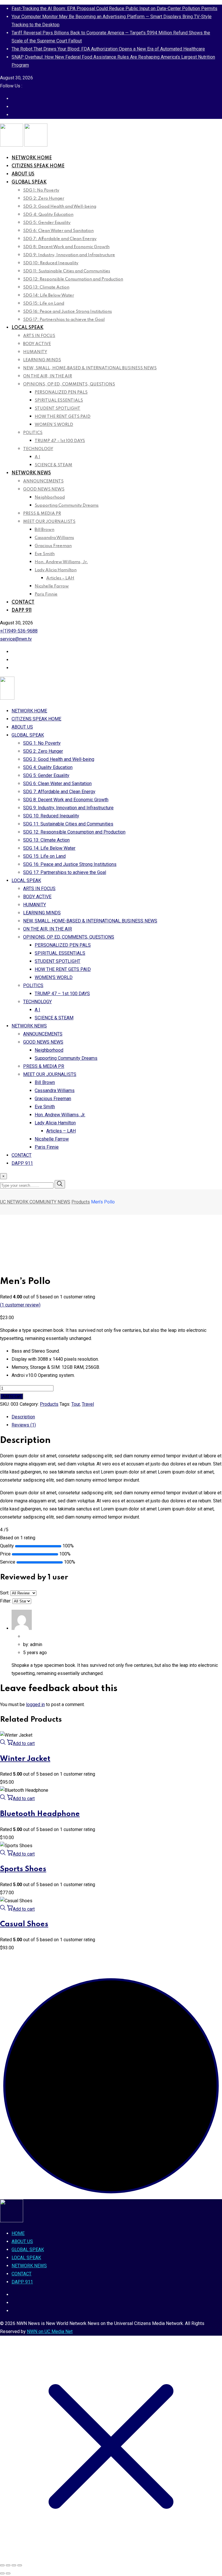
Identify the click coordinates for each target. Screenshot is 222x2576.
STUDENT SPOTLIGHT (58, 409)
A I (37, 457)
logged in (35, 1704)
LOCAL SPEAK (27, 328)
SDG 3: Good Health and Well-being (60, 207)
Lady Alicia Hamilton (56, 570)
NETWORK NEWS (31, 473)
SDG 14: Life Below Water (49, 295)
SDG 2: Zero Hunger (44, 199)
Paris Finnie (46, 594)
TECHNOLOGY (38, 449)
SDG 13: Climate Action (46, 287)
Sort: (5, 1593)
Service (8, 1562)
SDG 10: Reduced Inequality (51, 263)
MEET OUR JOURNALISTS (49, 522)
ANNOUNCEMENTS (43, 481)
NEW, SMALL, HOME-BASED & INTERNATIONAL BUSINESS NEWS (90, 368)
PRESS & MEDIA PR (42, 514)
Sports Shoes (23, 1869)
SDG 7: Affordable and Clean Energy (60, 239)
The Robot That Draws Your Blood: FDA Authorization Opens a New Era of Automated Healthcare (108, 49)
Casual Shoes (24, 1924)
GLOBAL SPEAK (29, 182)
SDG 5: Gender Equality (47, 223)
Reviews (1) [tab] (24, 1425)
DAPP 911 (22, 611)
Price (5, 1554)
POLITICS (33, 433)
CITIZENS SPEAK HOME (38, 166)
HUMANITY (35, 352)
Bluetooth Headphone (40, 1814)
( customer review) (20, 1305)
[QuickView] (3, 1743)
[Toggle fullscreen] (8, 2565)
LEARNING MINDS (42, 360)
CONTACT (23, 602)
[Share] (14, 2565)
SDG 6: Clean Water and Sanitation (58, 231)
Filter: (6, 1601)
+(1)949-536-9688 (19, 631)
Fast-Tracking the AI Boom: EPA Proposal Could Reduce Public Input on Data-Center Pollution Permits (114, 9)
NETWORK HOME (32, 158)
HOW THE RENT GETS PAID (63, 417)
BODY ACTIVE (37, 344)
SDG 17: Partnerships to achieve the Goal (64, 320)
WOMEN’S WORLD (54, 425)
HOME (18, 2233)
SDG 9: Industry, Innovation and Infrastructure (69, 255)
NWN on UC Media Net (50, 2331)
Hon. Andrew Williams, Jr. (61, 562)
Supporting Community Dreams (67, 506)
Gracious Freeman (53, 546)
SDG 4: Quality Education (48, 215)
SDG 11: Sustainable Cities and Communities (67, 271)
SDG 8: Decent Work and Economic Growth (66, 247)
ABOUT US (23, 174)
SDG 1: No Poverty (41, 190)
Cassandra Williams (54, 538)
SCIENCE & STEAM (53, 465)
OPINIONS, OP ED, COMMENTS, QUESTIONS (69, 384)
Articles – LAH (60, 578)
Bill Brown (45, 530)
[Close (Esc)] (20, 2565)
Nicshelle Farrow (52, 586)
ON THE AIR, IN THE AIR (48, 376)
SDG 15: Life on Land (44, 304)
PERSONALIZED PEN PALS (61, 392)
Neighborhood (50, 497)
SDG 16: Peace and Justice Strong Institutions (67, 312)
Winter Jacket (25, 1759)
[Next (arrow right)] (8, 2573)
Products (49, 1404)
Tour (76, 1404)
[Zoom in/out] (2, 2565)
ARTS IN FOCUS (39, 336)
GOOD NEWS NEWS (44, 489)
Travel (88, 1404)
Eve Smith (45, 554)
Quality (7, 1546)
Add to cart (12, 1396)
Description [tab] (23, 1417)
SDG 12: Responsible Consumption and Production (73, 279)
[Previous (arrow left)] (2, 2573)
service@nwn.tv (16, 639)
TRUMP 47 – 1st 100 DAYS (60, 441)
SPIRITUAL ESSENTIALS (59, 400)
